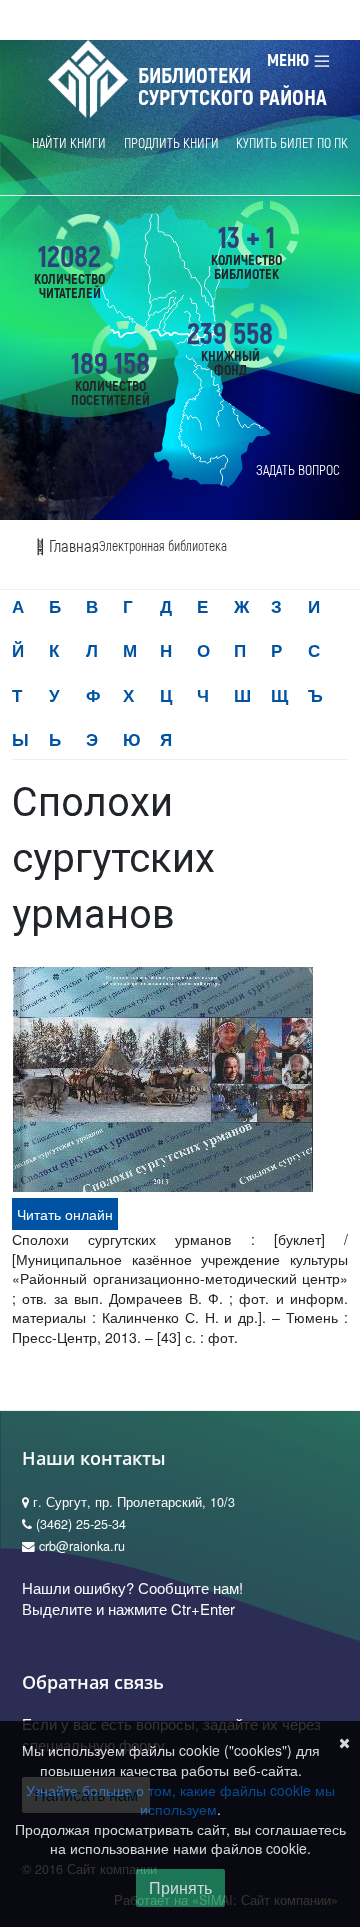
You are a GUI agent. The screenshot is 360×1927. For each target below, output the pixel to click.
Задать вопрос (298, 470)
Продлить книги (171, 143)
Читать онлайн (65, 1214)
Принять (180, 1887)
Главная (72, 546)
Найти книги (69, 143)
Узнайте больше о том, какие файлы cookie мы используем (180, 1800)
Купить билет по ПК (292, 143)
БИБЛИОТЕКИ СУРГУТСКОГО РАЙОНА (232, 87)
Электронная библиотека (163, 546)
